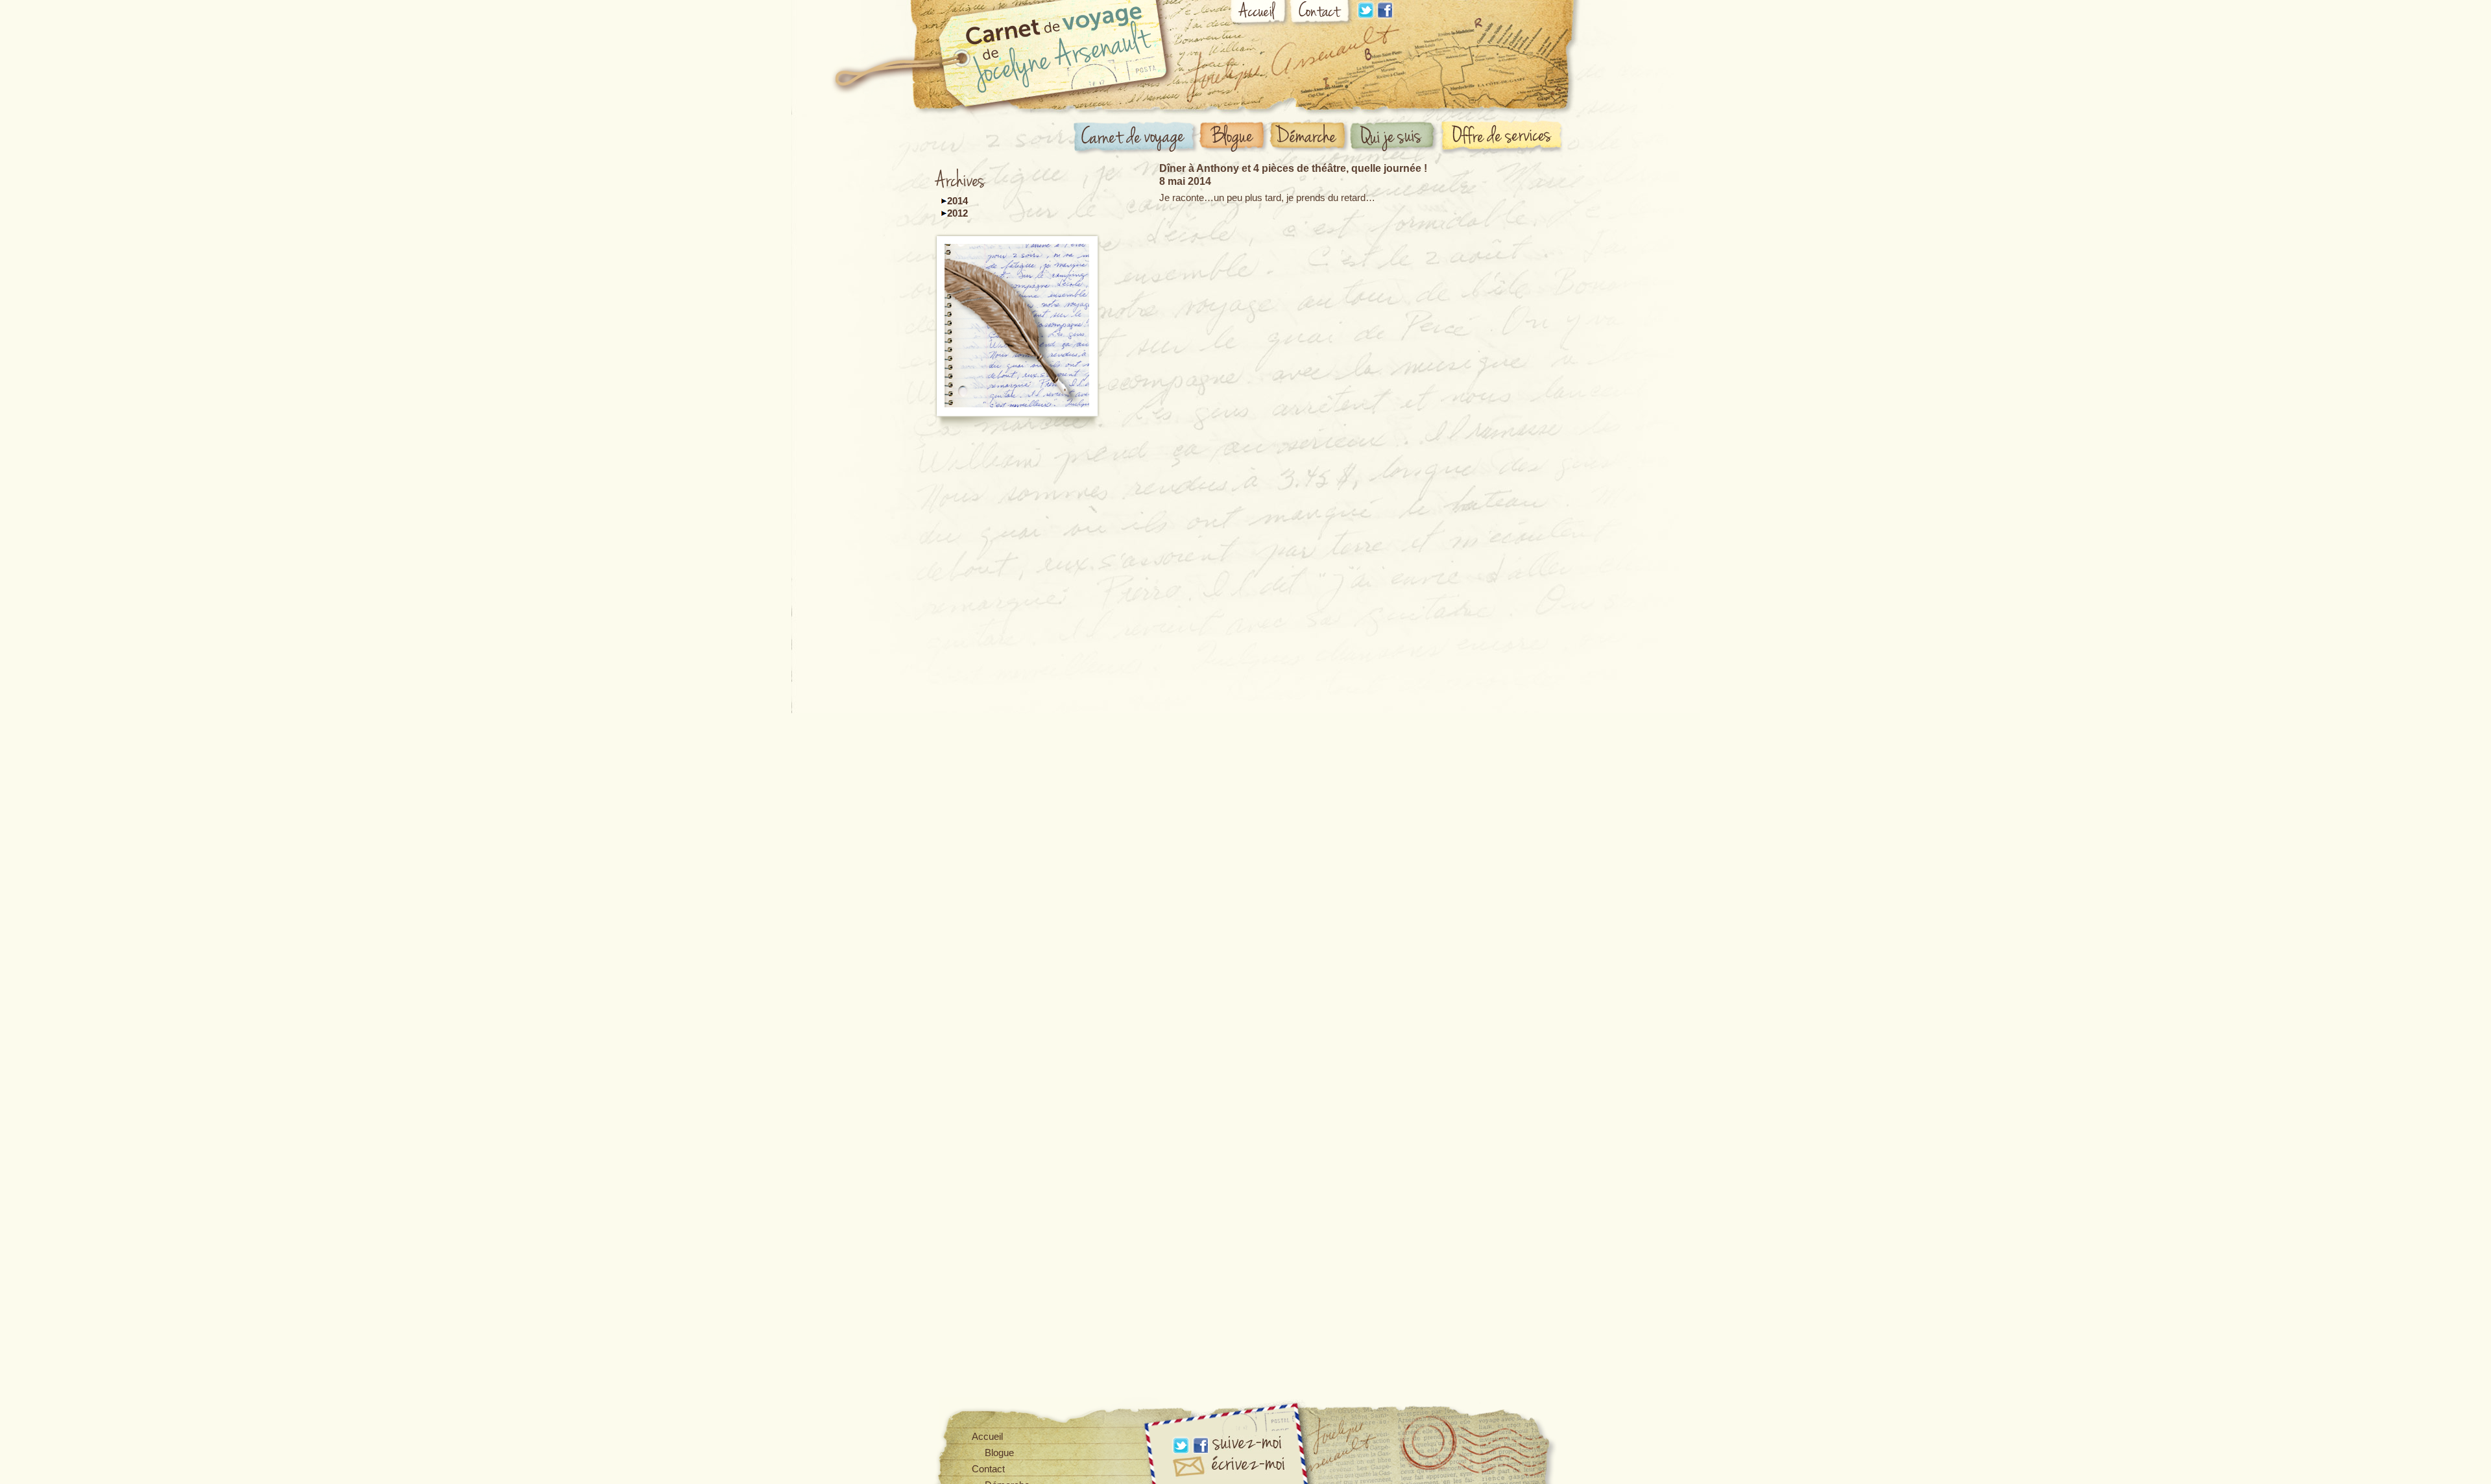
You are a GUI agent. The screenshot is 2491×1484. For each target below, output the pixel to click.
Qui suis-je (1395, 138)
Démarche (1310, 137)
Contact (1321, 14)
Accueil (1259, 14)
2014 (957, 201)
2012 (957, 213)
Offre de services (1504, 137)
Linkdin (1366, 10)
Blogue (1234, 138)
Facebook (1385, 10)
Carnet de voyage (1136, 138)
